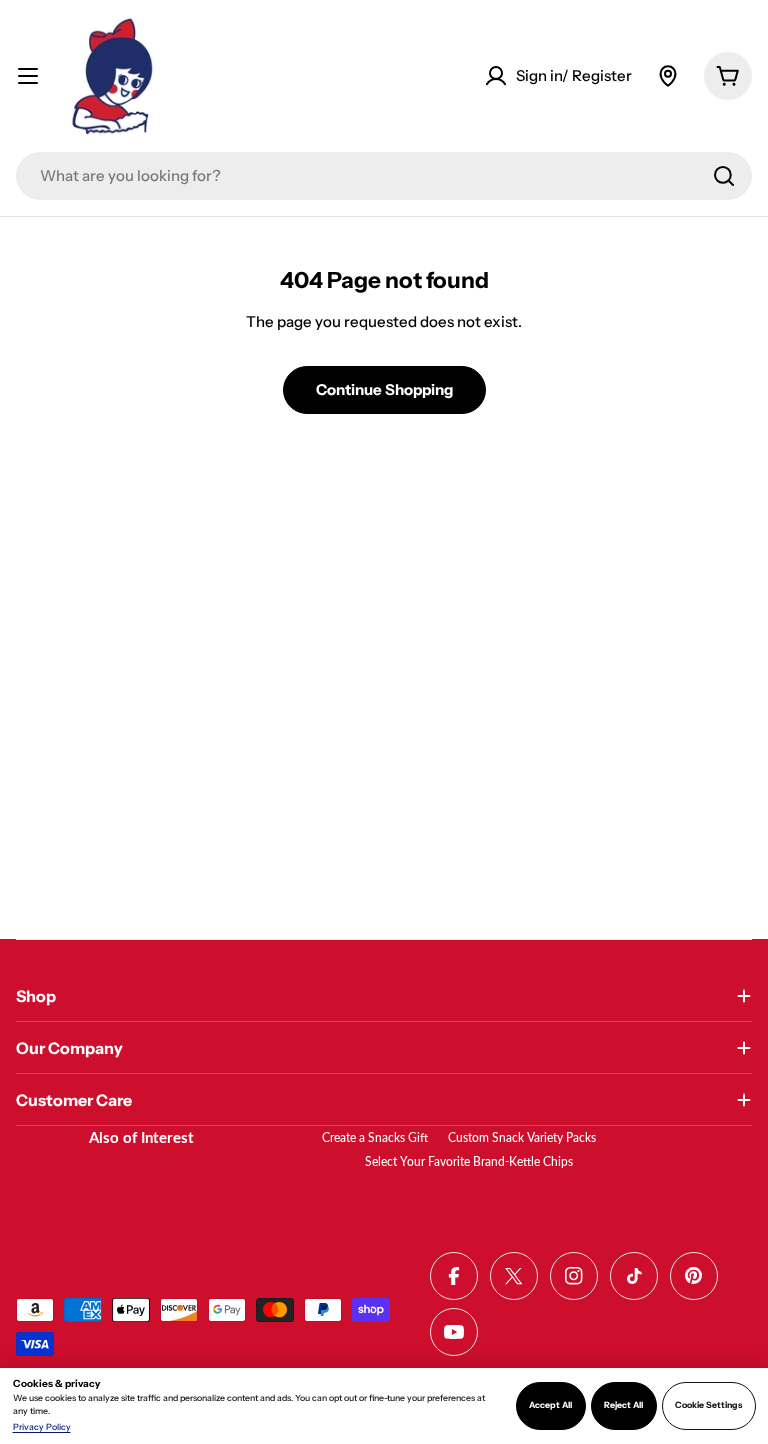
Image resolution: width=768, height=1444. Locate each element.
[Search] (724, 176)
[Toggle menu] (28, 76)
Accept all (550, 1405)
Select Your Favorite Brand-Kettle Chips (469, 1162)
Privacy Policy (42, 1427)
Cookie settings (708, 1405)
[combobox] (384, 176)
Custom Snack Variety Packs (522, 1138)
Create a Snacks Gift (375, 1138)
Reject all (623, 1405)
